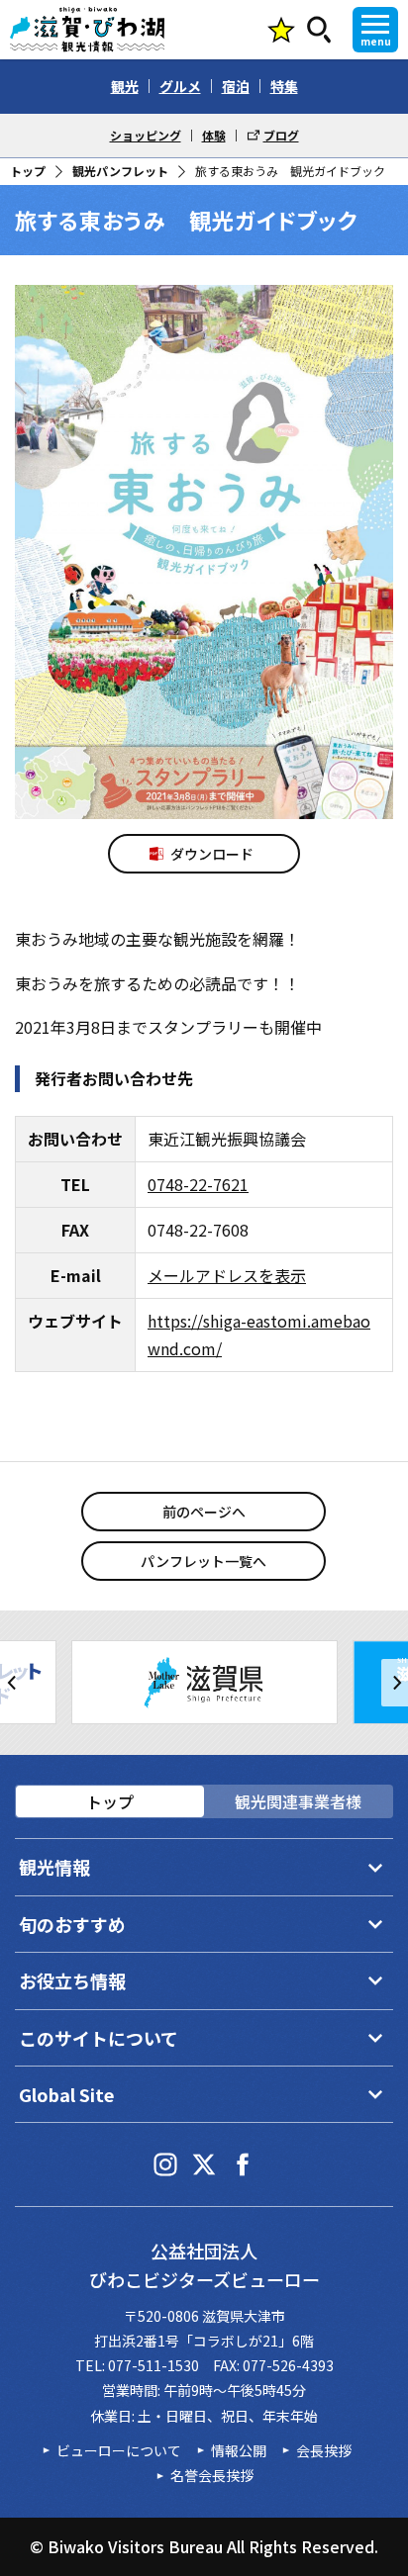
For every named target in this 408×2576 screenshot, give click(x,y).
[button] (13, 1683)
